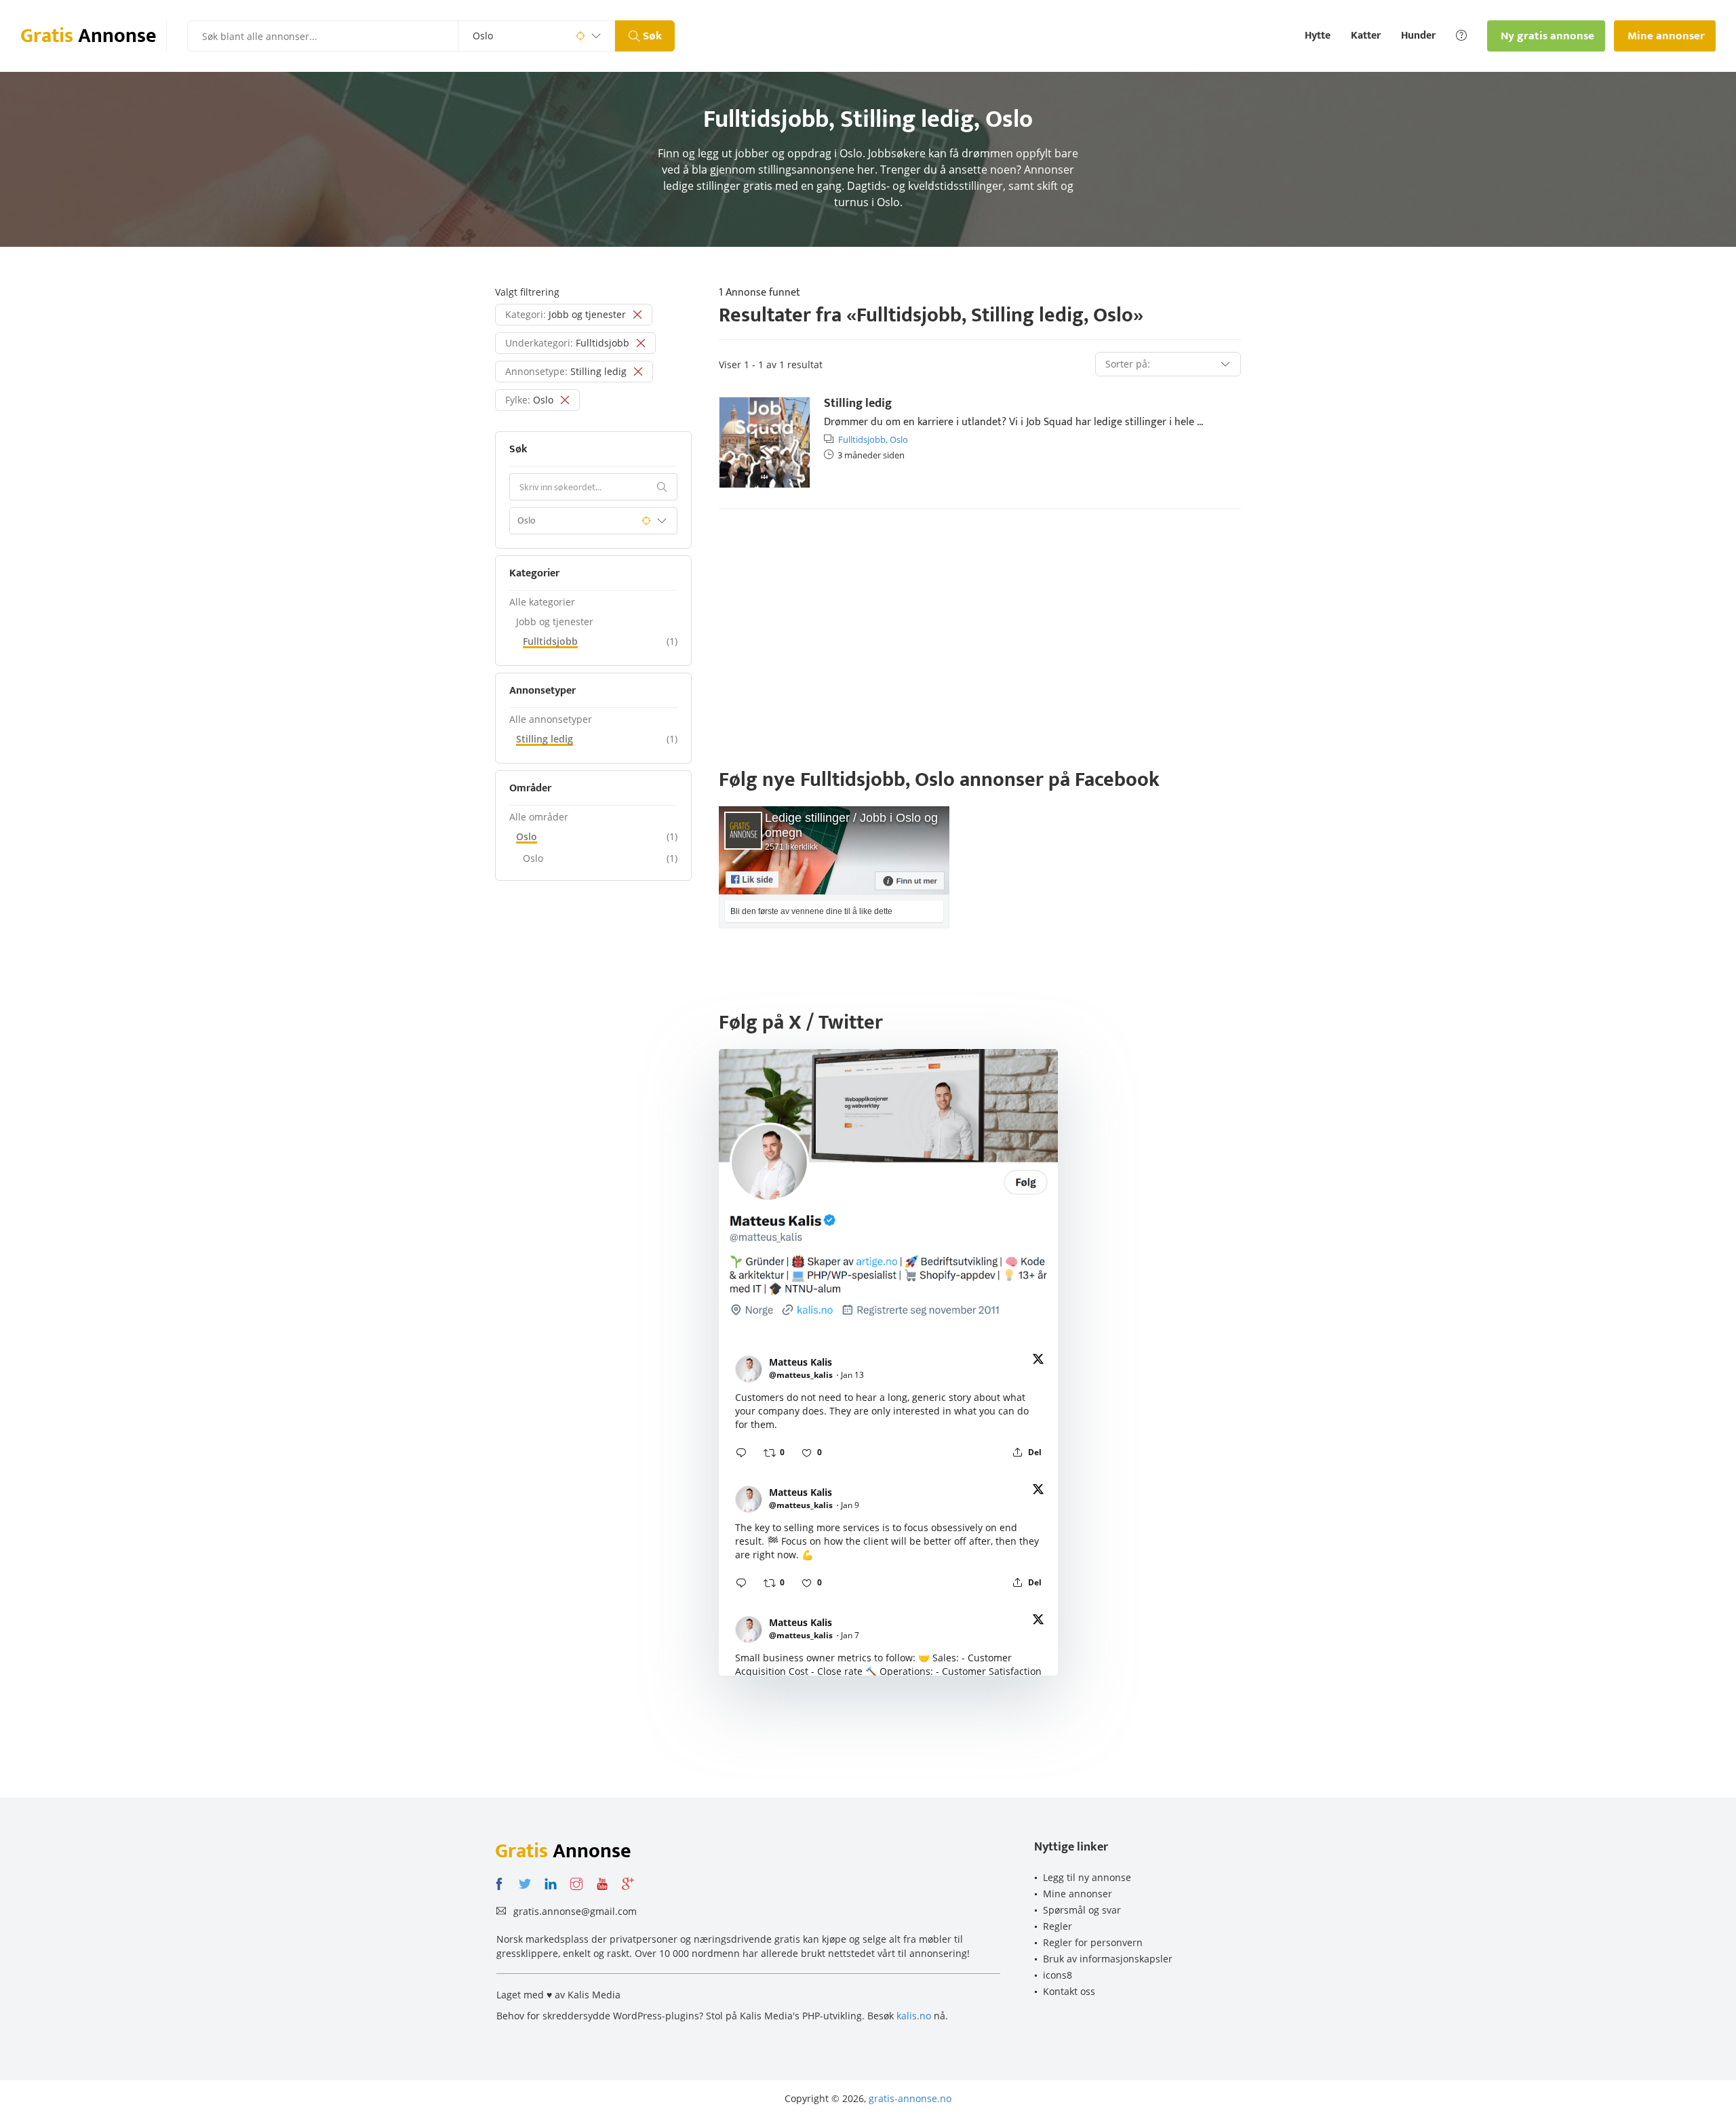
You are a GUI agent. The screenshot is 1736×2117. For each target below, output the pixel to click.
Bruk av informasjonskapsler (1108, 1959)
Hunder (1418, 36)
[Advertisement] (980, 625)
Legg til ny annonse (1087, 1877)
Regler (1058, 1926)
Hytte (1318, 36)
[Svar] (741, 1452)
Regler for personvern (1093, 1942)
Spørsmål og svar (1082, 1910)
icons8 (1058, 1975)
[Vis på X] (1038, 1361)
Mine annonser (1078, 1894)
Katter (1366, 36)
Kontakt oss (1069, 1991)
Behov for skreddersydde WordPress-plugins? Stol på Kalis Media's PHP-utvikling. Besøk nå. (722, 2016)
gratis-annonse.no (910, 2098)
